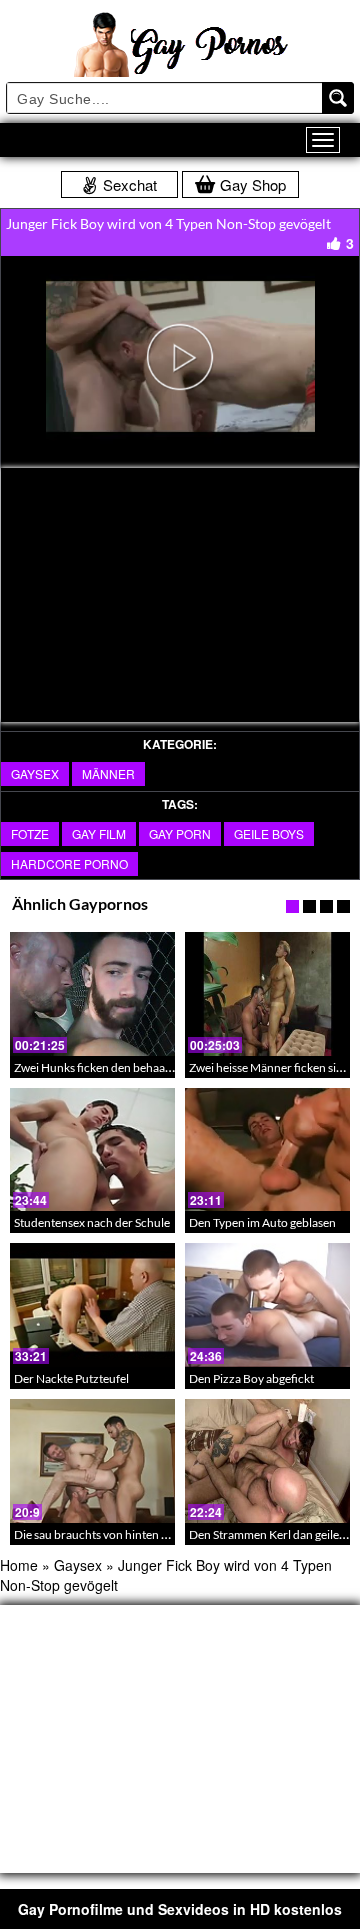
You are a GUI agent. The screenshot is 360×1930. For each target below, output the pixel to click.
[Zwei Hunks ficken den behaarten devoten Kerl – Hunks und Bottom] (92, 994)
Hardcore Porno (69, 863)
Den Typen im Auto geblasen (262, 1222)
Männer (108, 773)
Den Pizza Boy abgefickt (251, 1378)
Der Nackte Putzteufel (71, 1378)
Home (19, 1565)
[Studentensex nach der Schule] (92, 1150)
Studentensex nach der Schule (92, 1222)
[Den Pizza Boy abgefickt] (267, 1305)
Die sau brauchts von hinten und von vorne (125, 1534)
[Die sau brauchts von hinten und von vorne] (92, 1461)
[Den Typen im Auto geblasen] (267, 1150)
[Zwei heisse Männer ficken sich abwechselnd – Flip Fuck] (267, 994)
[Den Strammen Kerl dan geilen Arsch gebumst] (267, 1461)
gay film (99, 833)
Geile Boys (269, 833)
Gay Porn (180, 833)
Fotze (30, 833)
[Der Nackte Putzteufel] (92, 1305)
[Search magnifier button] (338, 98)
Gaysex (35, 773)
